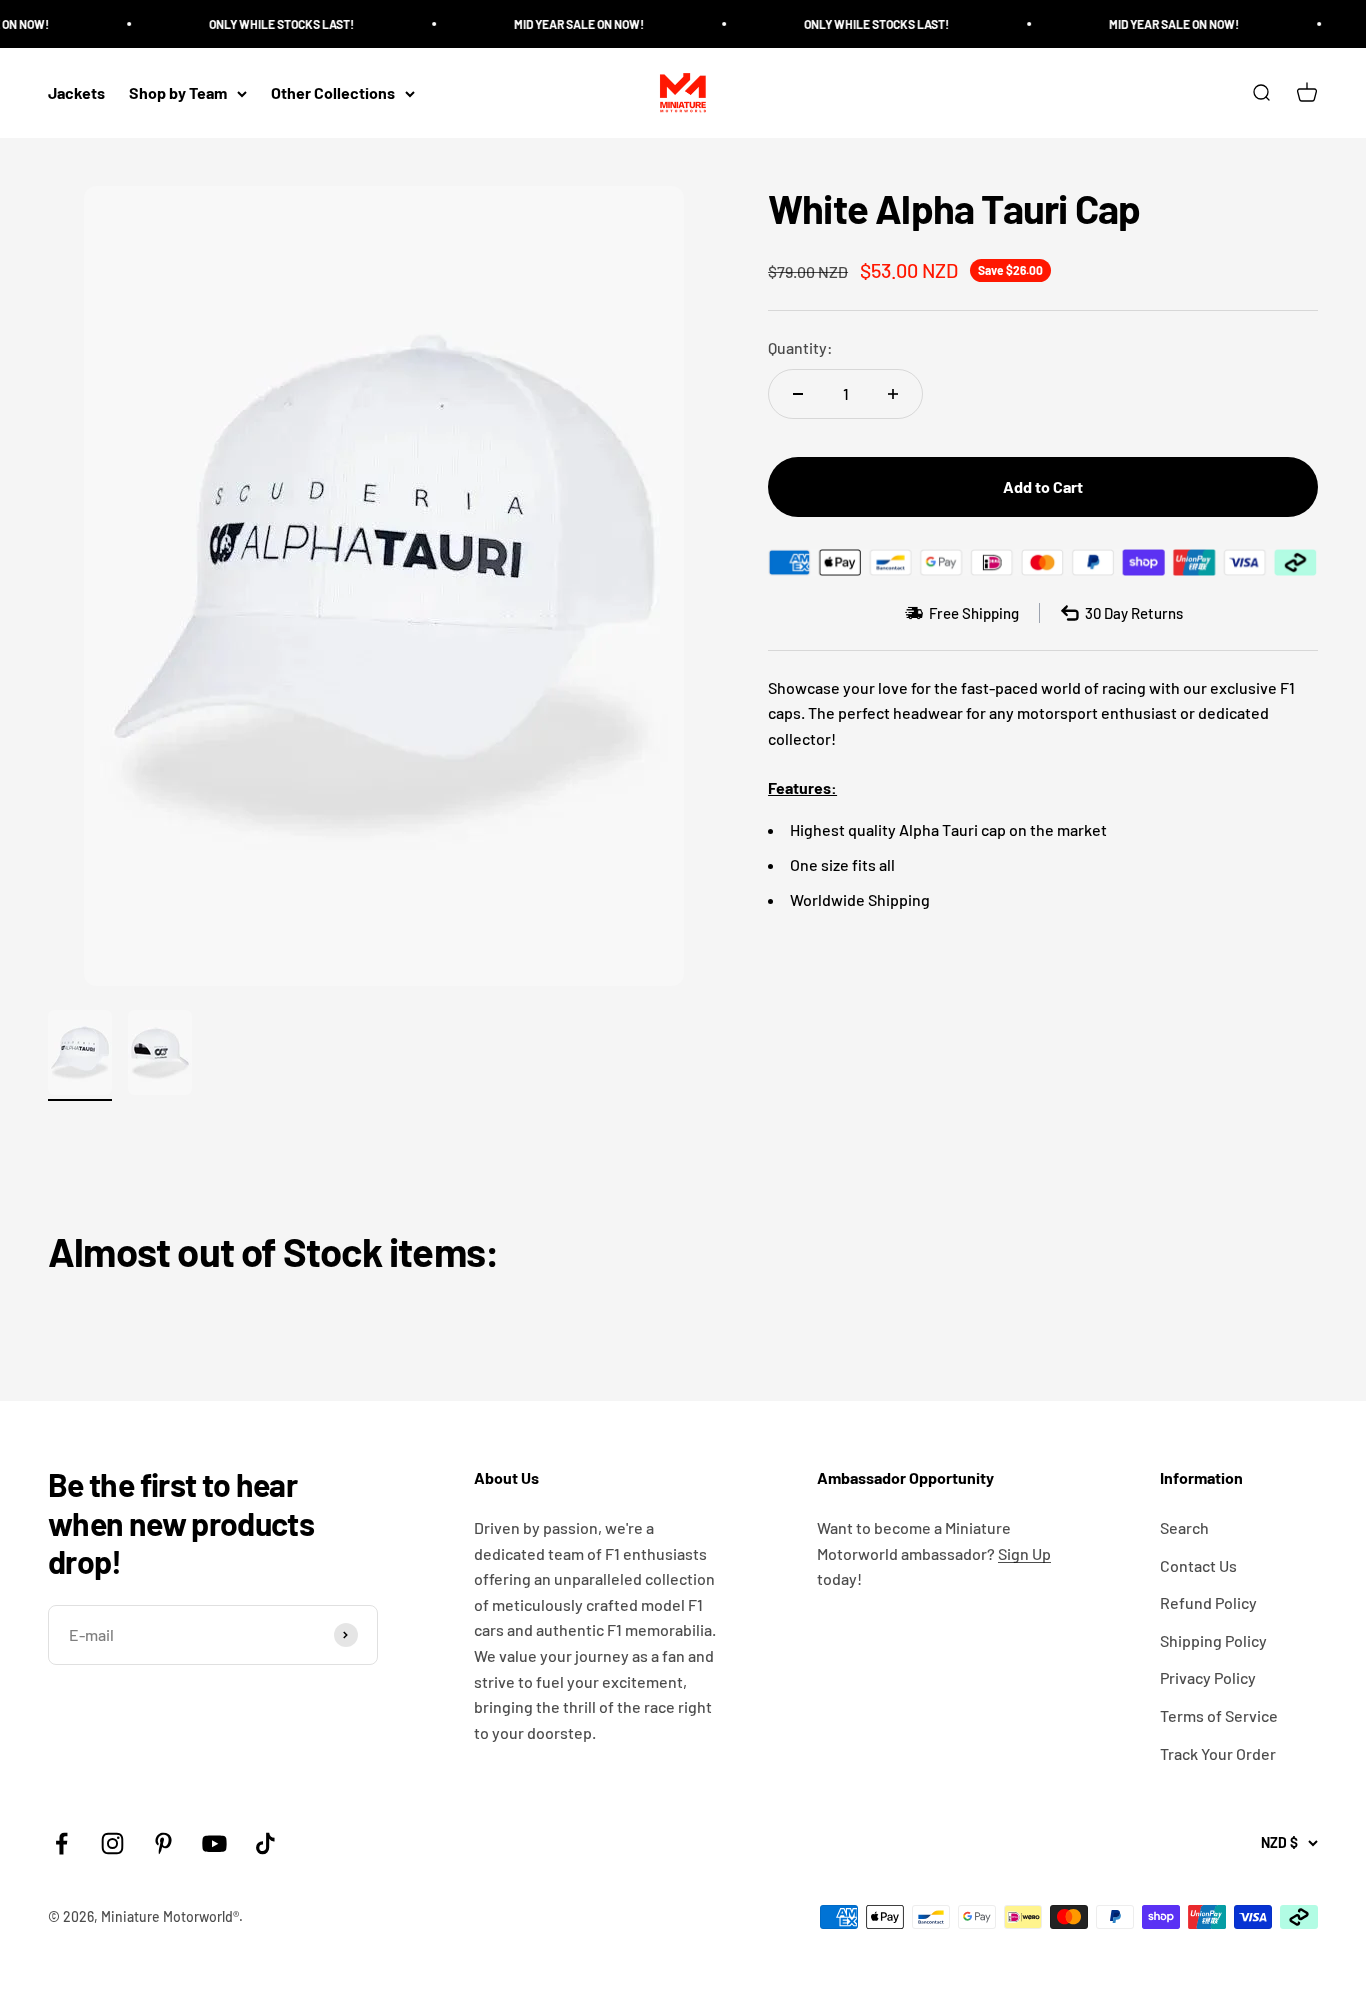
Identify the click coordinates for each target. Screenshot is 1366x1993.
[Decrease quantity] (798, 394)
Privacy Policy (1208, 1677)
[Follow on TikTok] (265, 1843)
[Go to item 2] (160, 1055)
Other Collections (333, 93)
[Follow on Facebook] (61, 1843)
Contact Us (1198, 1565)
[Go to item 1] (80, 1055)
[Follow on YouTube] (214, 1843)
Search (1184, 1527)
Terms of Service (1219, 1715)
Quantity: (800, 347)
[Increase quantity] (893, 394)
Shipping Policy (1213, 1640)
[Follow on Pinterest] (163, 1843)
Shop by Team (178, 93)
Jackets (76, 93)
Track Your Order (1218, 1753)
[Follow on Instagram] (112, 1843)
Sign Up (1024, 1553)
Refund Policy (1208, 1602)
